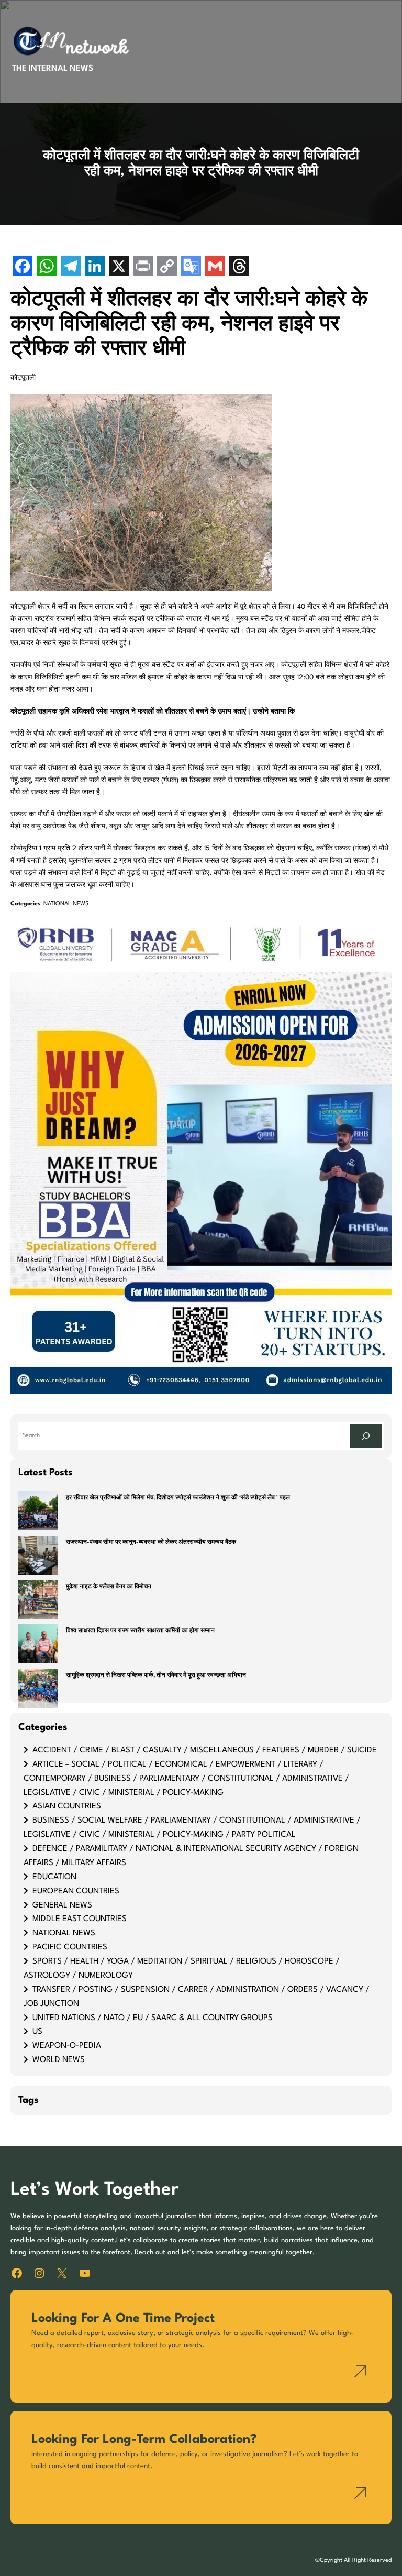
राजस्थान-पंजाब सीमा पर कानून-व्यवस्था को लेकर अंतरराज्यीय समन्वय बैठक (151, 1543)
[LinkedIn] (95, 267)
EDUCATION (54, 1877)
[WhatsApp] (47, 267)
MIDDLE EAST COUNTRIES (80, 1919)
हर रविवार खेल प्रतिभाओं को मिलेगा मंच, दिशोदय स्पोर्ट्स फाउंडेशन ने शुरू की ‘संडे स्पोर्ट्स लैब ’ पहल (178, 1498)
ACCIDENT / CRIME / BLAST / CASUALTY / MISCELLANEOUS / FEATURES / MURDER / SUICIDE (205, 1750)
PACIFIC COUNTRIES (70, 1947)
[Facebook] (23, 267)
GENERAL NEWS (62, 1905)
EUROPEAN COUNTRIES (76, 1891)
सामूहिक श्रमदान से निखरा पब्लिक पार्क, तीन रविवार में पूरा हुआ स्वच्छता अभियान (156, 1676)
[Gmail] (215, 267)
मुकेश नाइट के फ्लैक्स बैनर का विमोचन (109, 1587)
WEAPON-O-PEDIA (67, 2046)
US (37, 2032)
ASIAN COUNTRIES (67, 1806)
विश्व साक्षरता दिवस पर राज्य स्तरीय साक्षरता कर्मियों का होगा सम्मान (140, 1631)
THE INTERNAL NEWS (53, 69)
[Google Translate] (191, 267)
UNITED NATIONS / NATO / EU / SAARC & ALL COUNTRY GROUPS (153, 2018)
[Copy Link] (167, 267)
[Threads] (239, 267)
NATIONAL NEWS (66, 904)
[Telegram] (71, 267)
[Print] (143, 267)
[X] (119, 267)
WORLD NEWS (59, 2060)
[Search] (366, 1436)
